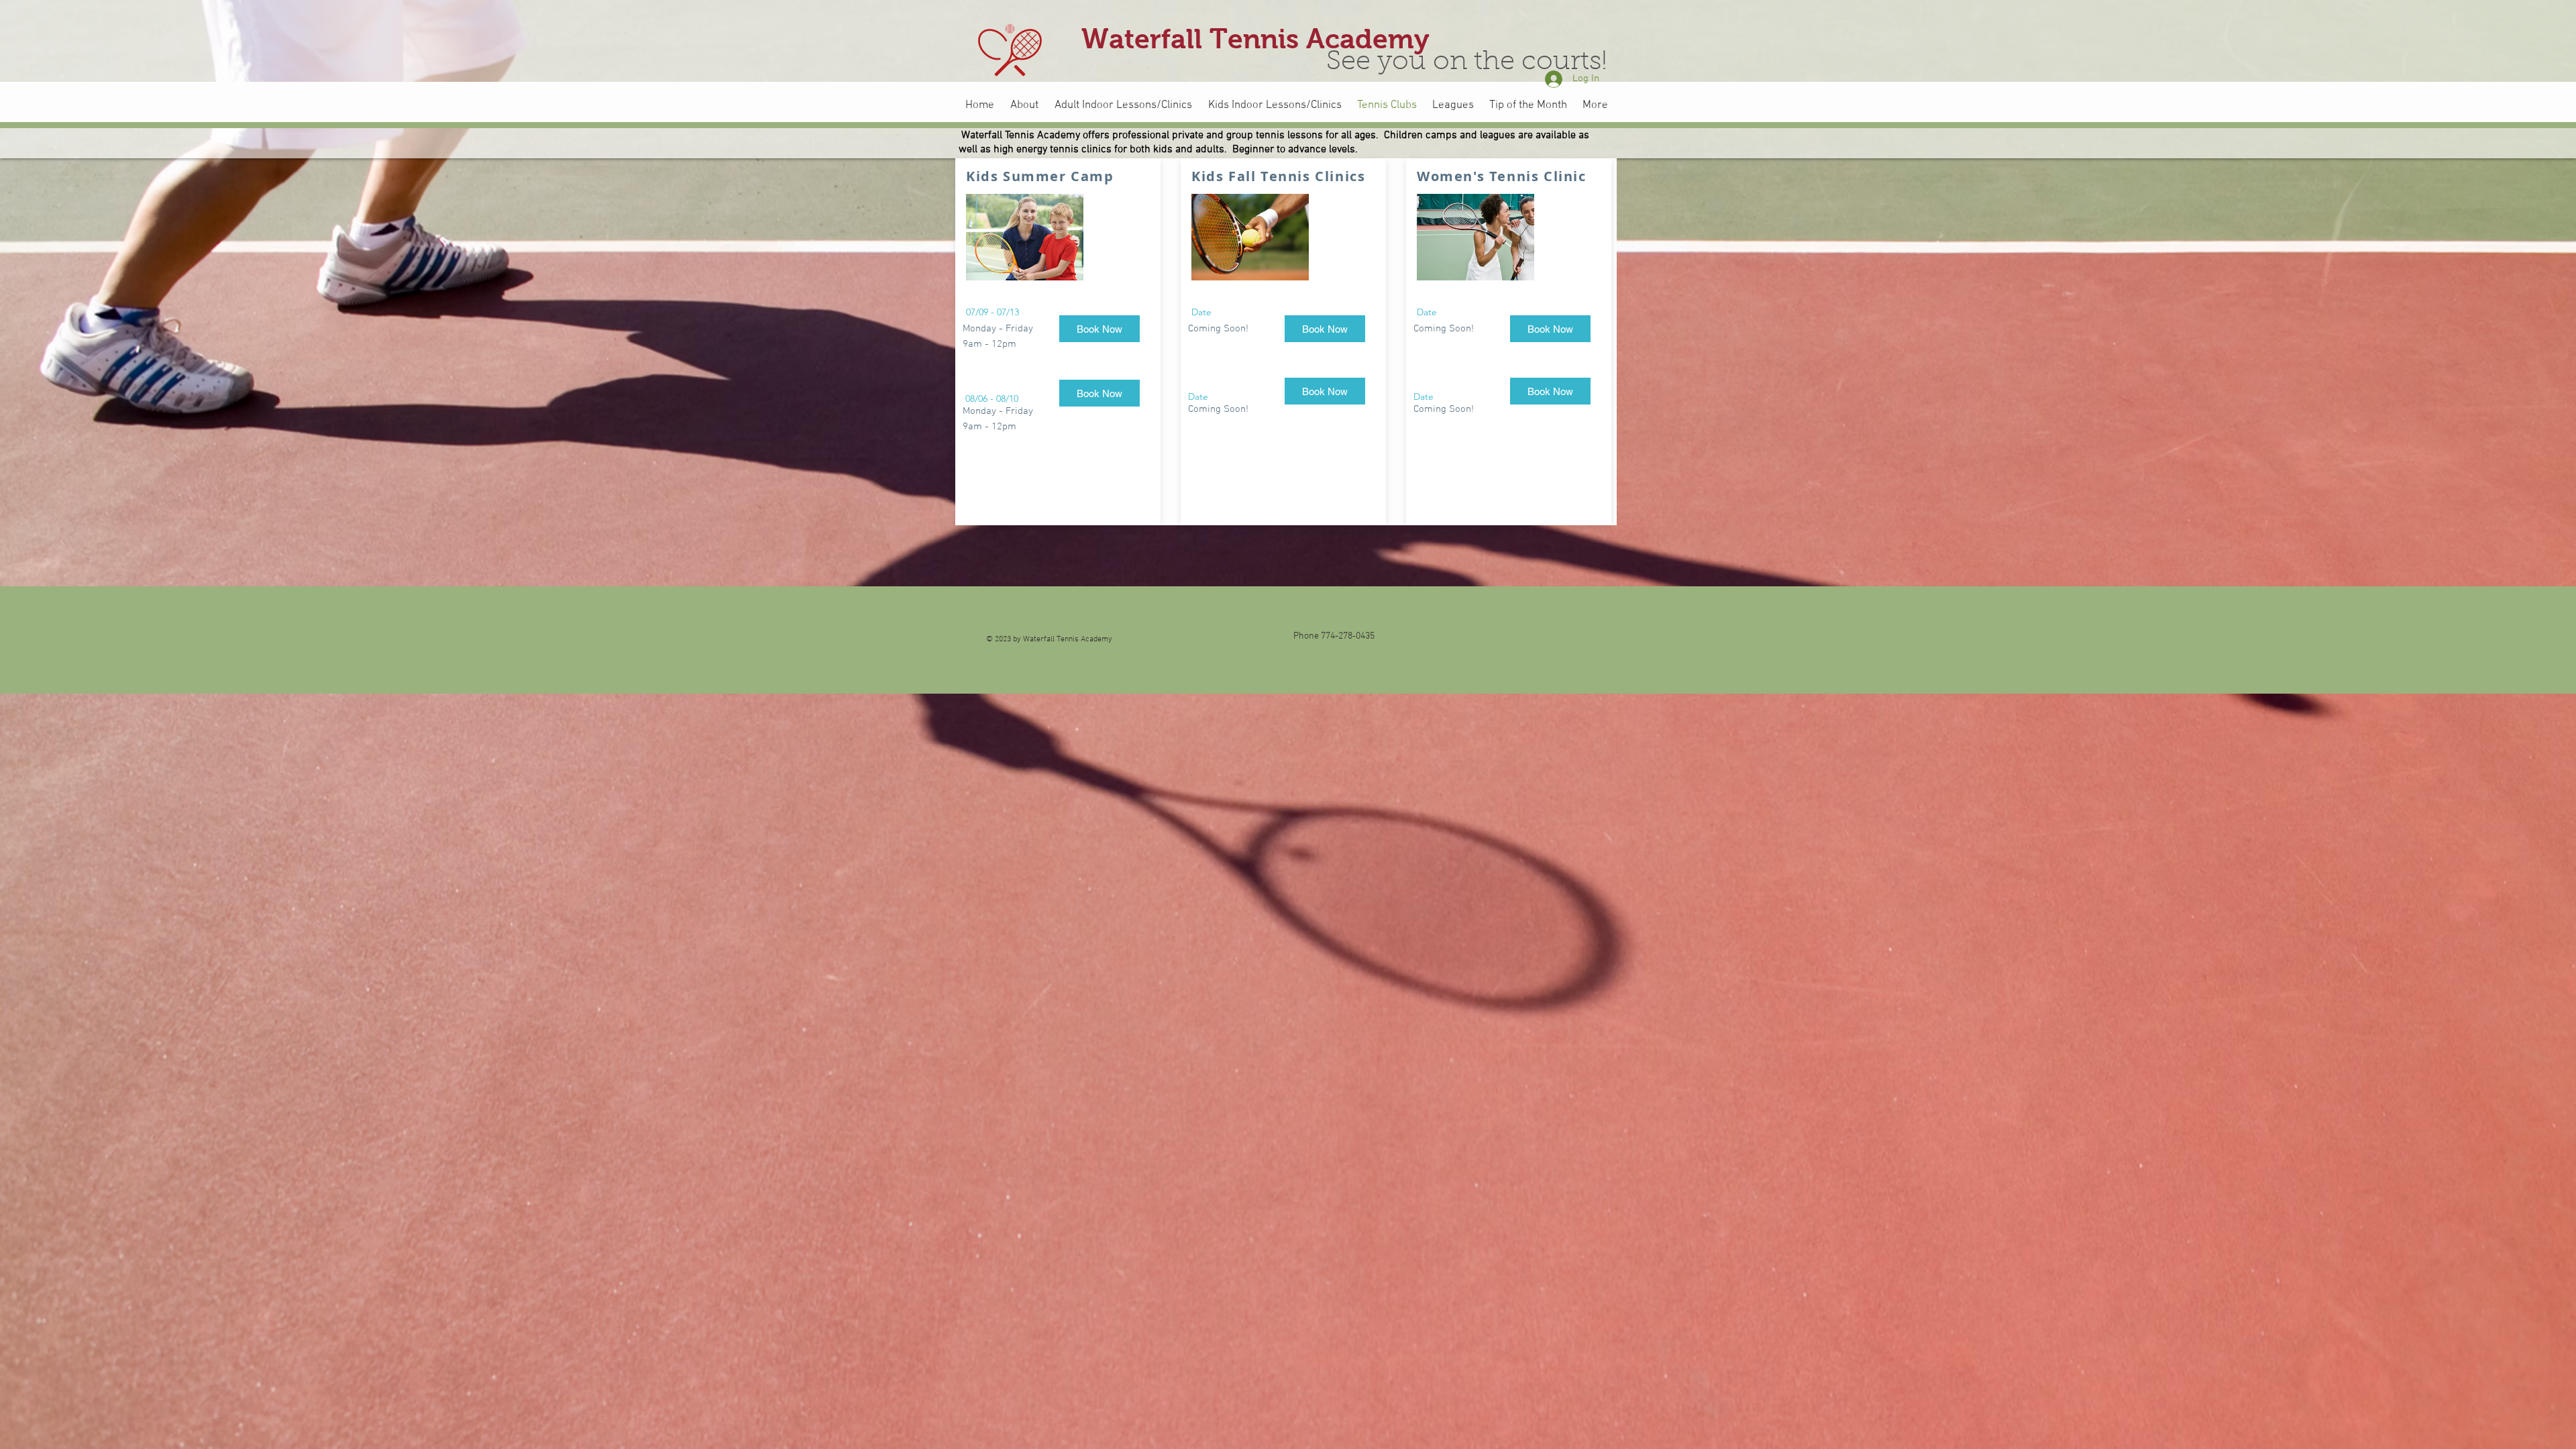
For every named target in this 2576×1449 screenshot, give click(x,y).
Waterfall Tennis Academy (1255, 39)
